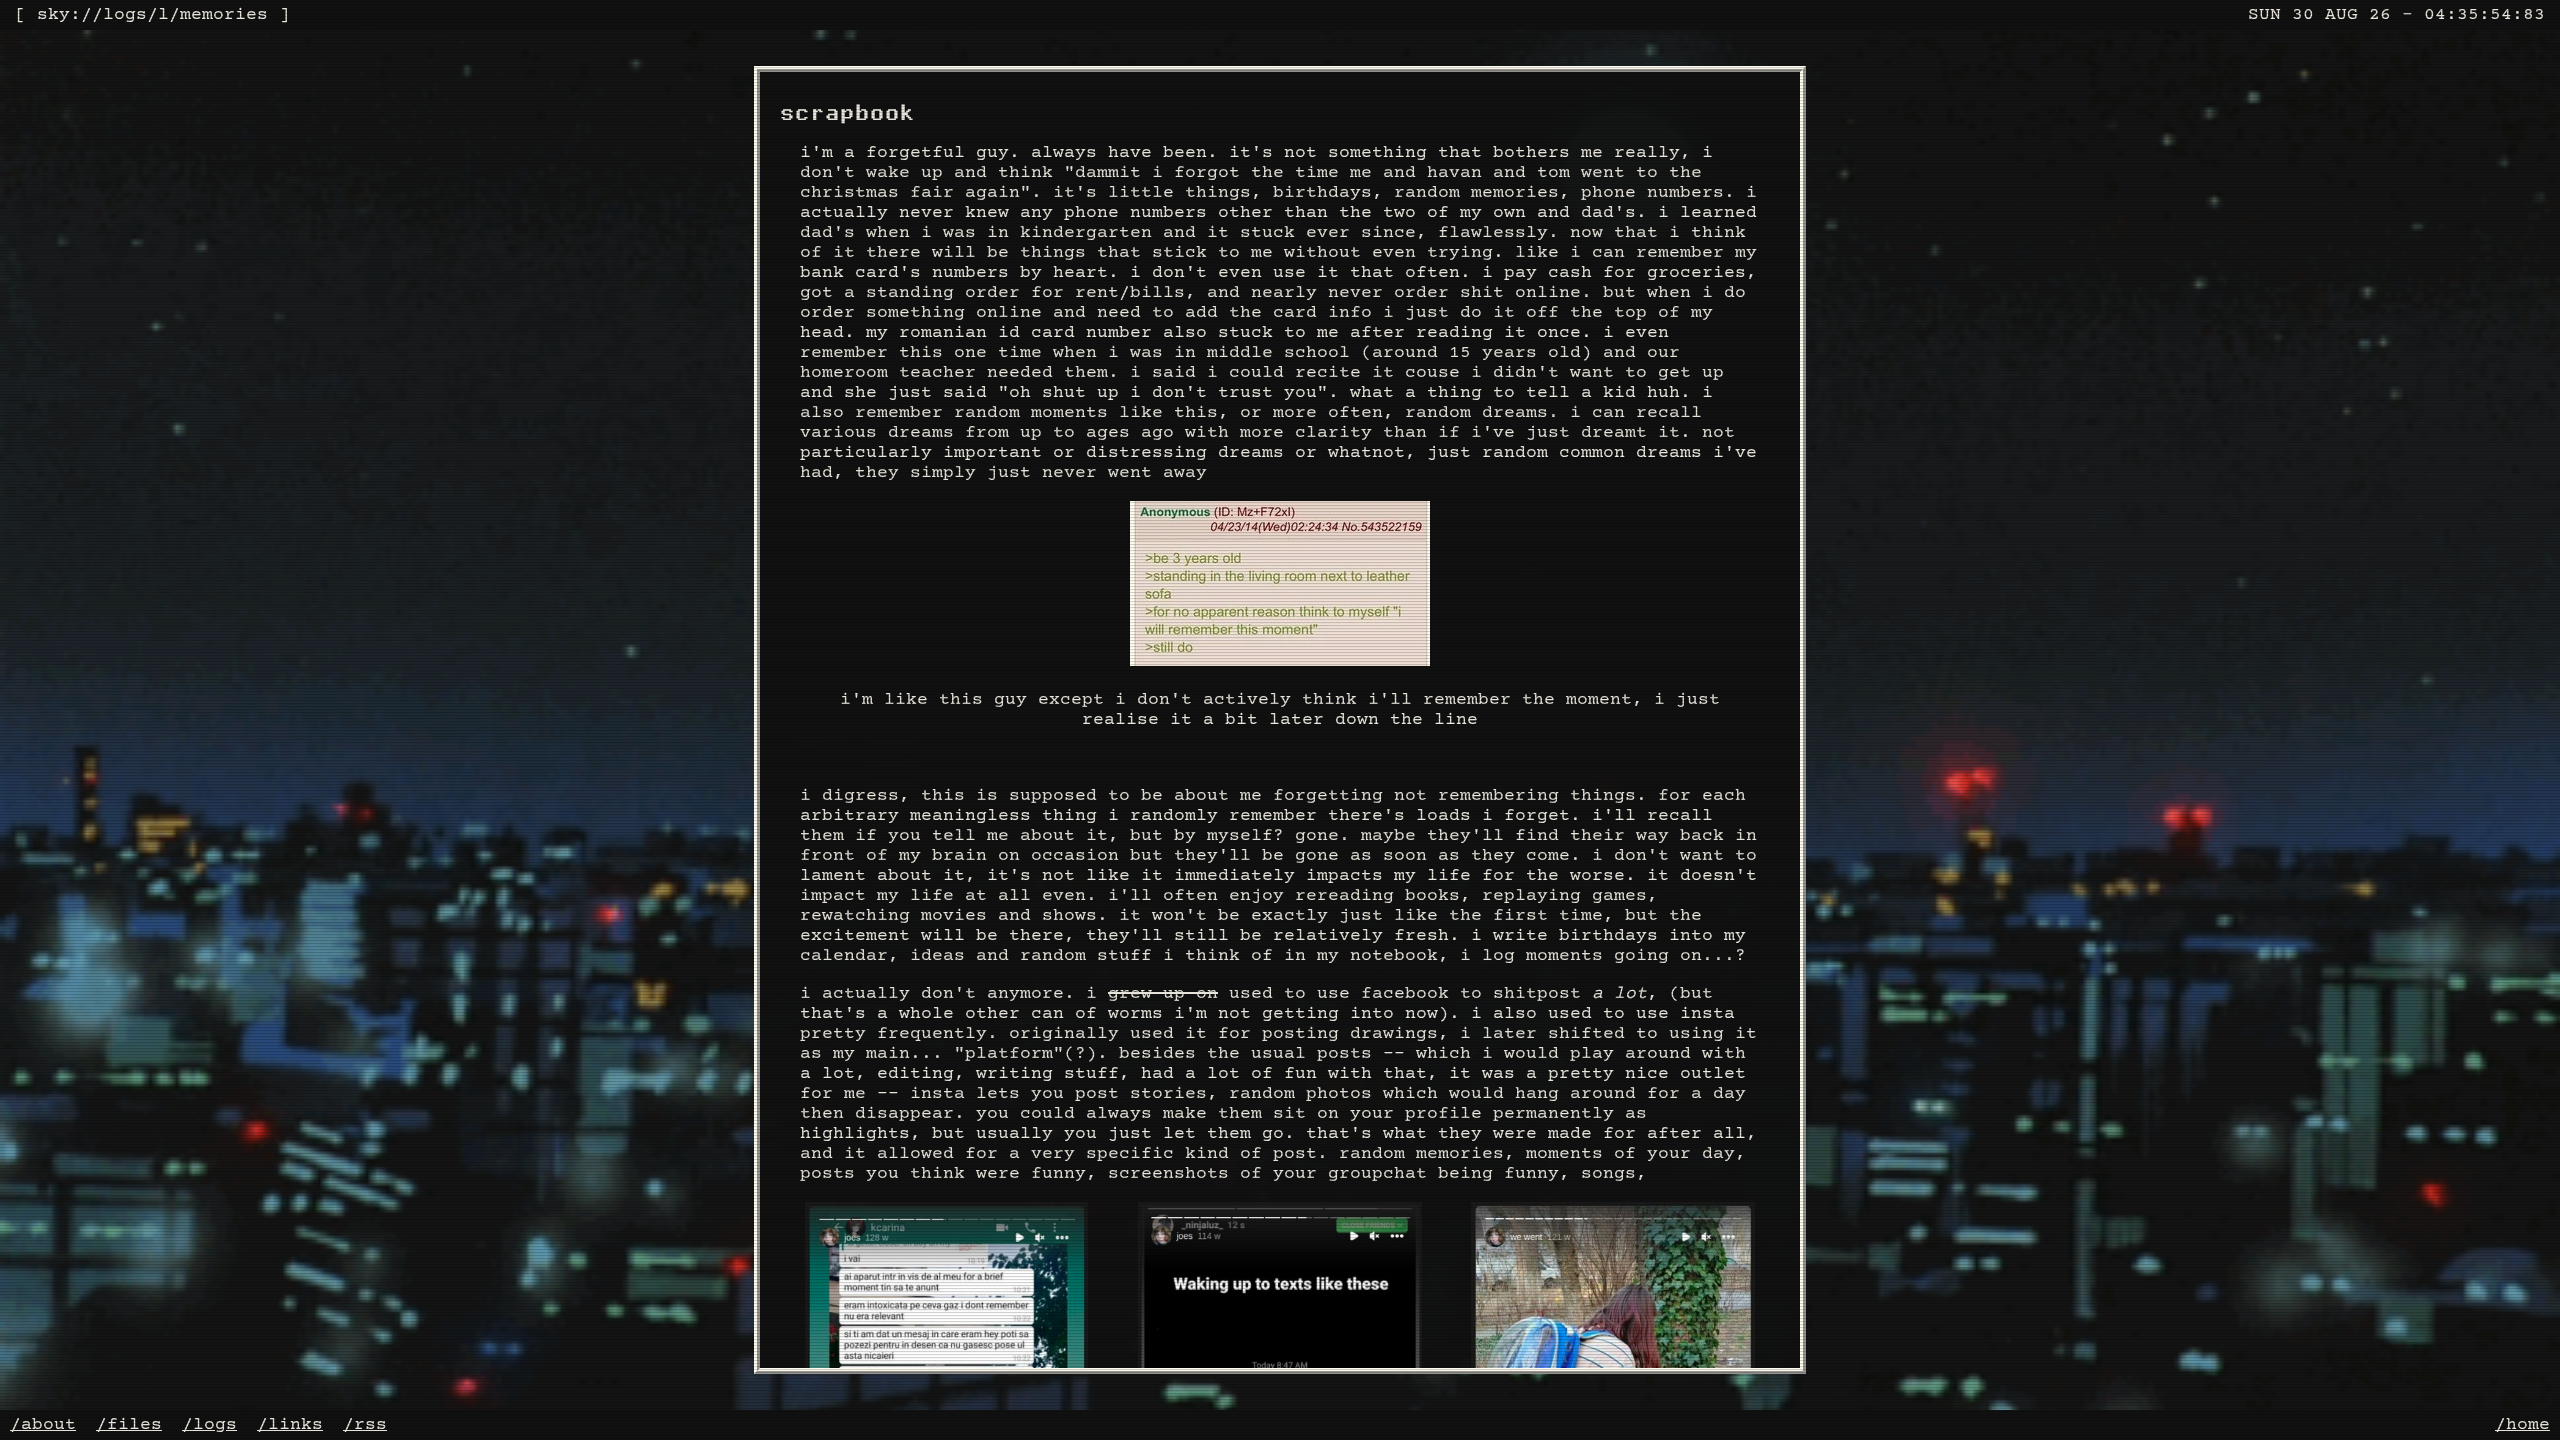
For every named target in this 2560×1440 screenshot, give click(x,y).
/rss (365, 1425)
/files (129, 1425)
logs (125, 15)
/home (2522, 1425)
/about (43, 1425)
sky (53, 15)
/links (290, 1425)
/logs (209, 1425)
